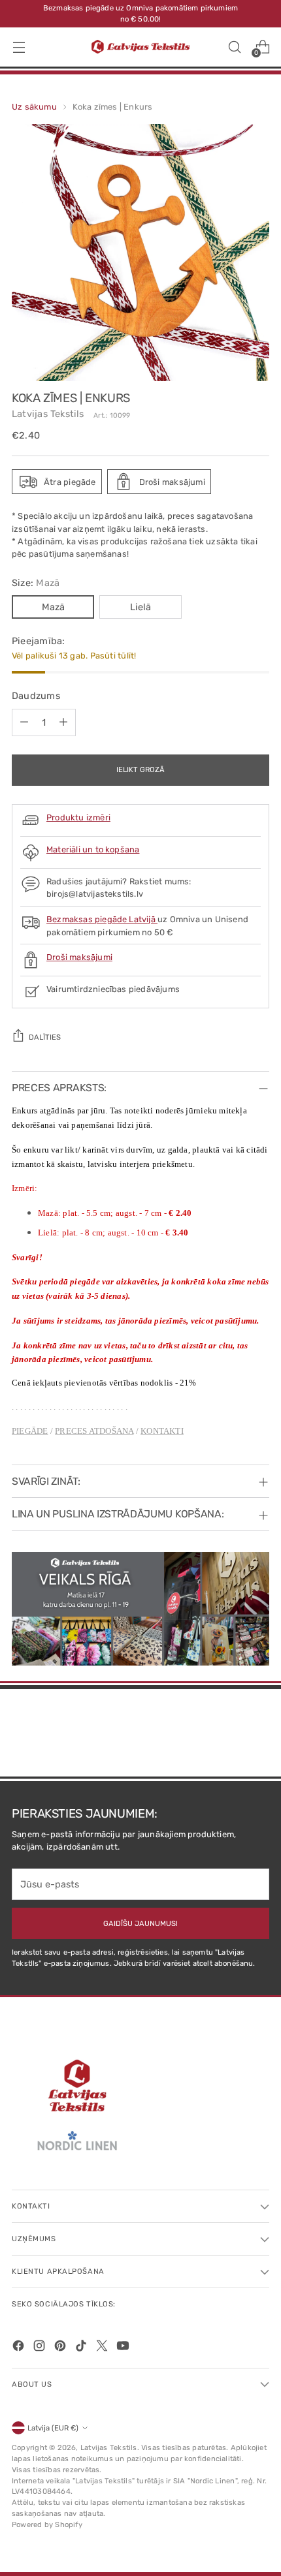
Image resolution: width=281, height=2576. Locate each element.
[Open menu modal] (19, 47)
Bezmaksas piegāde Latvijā (102, 919)
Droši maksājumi (79, 957)
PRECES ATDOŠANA (94, 1431)
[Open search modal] (234, 47)
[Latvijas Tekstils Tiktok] (82, 2348)
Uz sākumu (34, 107)
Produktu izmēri (78, 817)
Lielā (140, 607)
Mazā (53, 607)
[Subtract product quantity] (24, 722)
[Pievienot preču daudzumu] (63, 722)
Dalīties (45, 1037)
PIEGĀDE (30, 1431)
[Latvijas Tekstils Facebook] (20, 2348)
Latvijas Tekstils (48, 414)
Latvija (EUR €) (53, 2428)
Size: (36, 583)
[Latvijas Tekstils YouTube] (124, 2348)
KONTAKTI (162, 1431)
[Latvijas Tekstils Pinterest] (61, 2348)
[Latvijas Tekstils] (140, 47)
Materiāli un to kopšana (93, 849)
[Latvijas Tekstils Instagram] (41, 2348)
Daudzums (36, 696)
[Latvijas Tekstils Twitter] (103, 2348)
